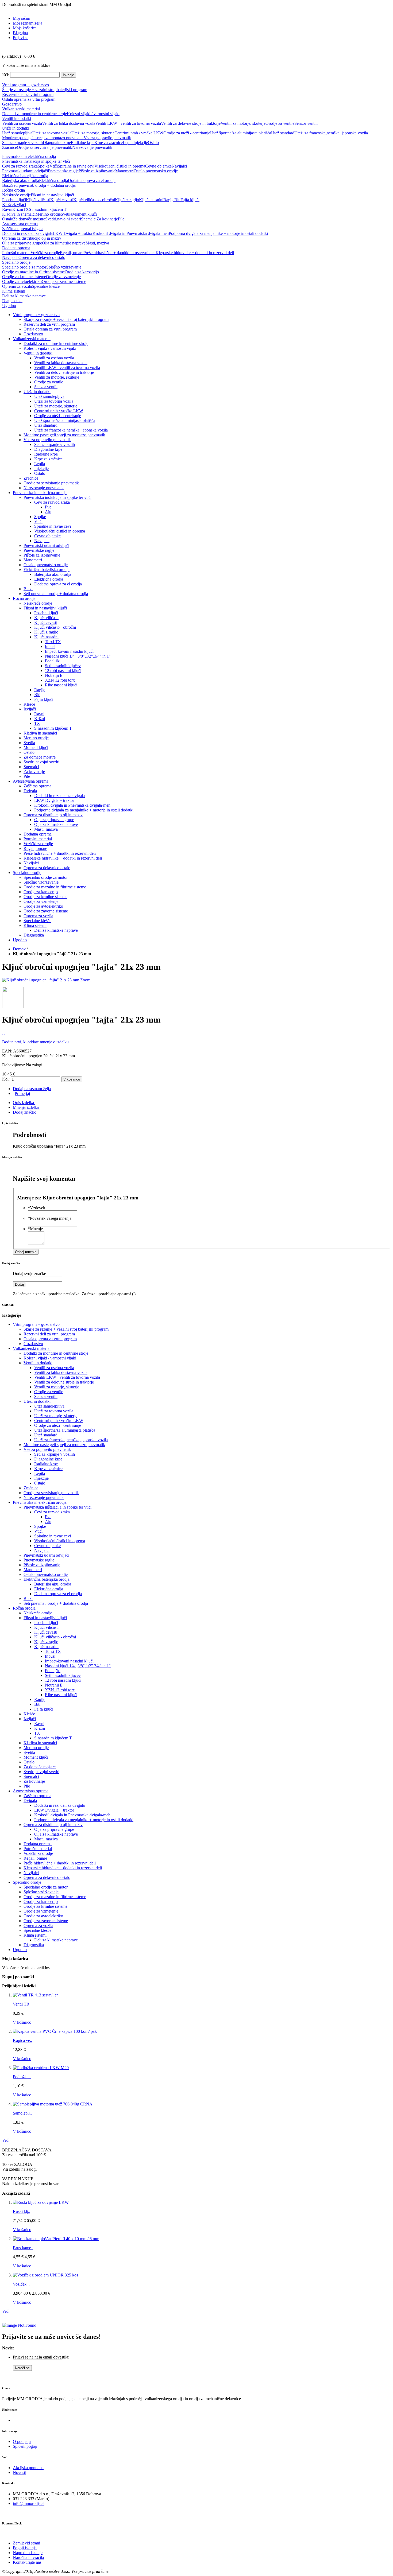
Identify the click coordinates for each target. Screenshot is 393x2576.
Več (5, 2140)
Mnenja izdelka (26, 1107)
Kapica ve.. (22, 2040)
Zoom (85, 980)
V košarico (22, 2022)
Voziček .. (21, 2284)
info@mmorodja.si (29, 2503)
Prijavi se (21, 38)
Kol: (6, 1079)
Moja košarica (25, 28)
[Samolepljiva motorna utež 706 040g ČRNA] (53, 2104)
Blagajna (20, 33)
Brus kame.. (23, 2248)
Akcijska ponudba (28, 2468)
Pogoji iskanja (25, 2548)
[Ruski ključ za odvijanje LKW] (41, 2202)
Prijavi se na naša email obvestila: (41, 2357)
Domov (19, 949)
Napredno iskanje (28, 2553)
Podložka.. (22, 2077)
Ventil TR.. (22, 2004)
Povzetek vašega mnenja (50, 1218)
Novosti (20, 2472)
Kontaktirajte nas (27, 2562)
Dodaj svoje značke (29, 1274)
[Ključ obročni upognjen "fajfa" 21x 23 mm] (41, 980)
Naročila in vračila (28, 2557)
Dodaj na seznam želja (32, 1089)
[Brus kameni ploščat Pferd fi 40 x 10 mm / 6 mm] (56, 2239)
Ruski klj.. (22, 2211)
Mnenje (35, 1229)
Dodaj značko (25, 1112)
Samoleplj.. (22, 2113)
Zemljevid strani (26, 2543)
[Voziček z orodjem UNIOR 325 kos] (45, 2275)
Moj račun (22, 18)
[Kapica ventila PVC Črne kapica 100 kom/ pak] (55, 2031)
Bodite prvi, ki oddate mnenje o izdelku (35, 1042)
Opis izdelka (23, 1103)
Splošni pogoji (25, 2446)
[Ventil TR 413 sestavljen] (36, 1995)
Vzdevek (36, 1208)
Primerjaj (22, 1093)
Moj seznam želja (28, 23)
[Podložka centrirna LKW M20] (41, 2068)
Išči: (6, 75)
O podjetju (22, 2441)
